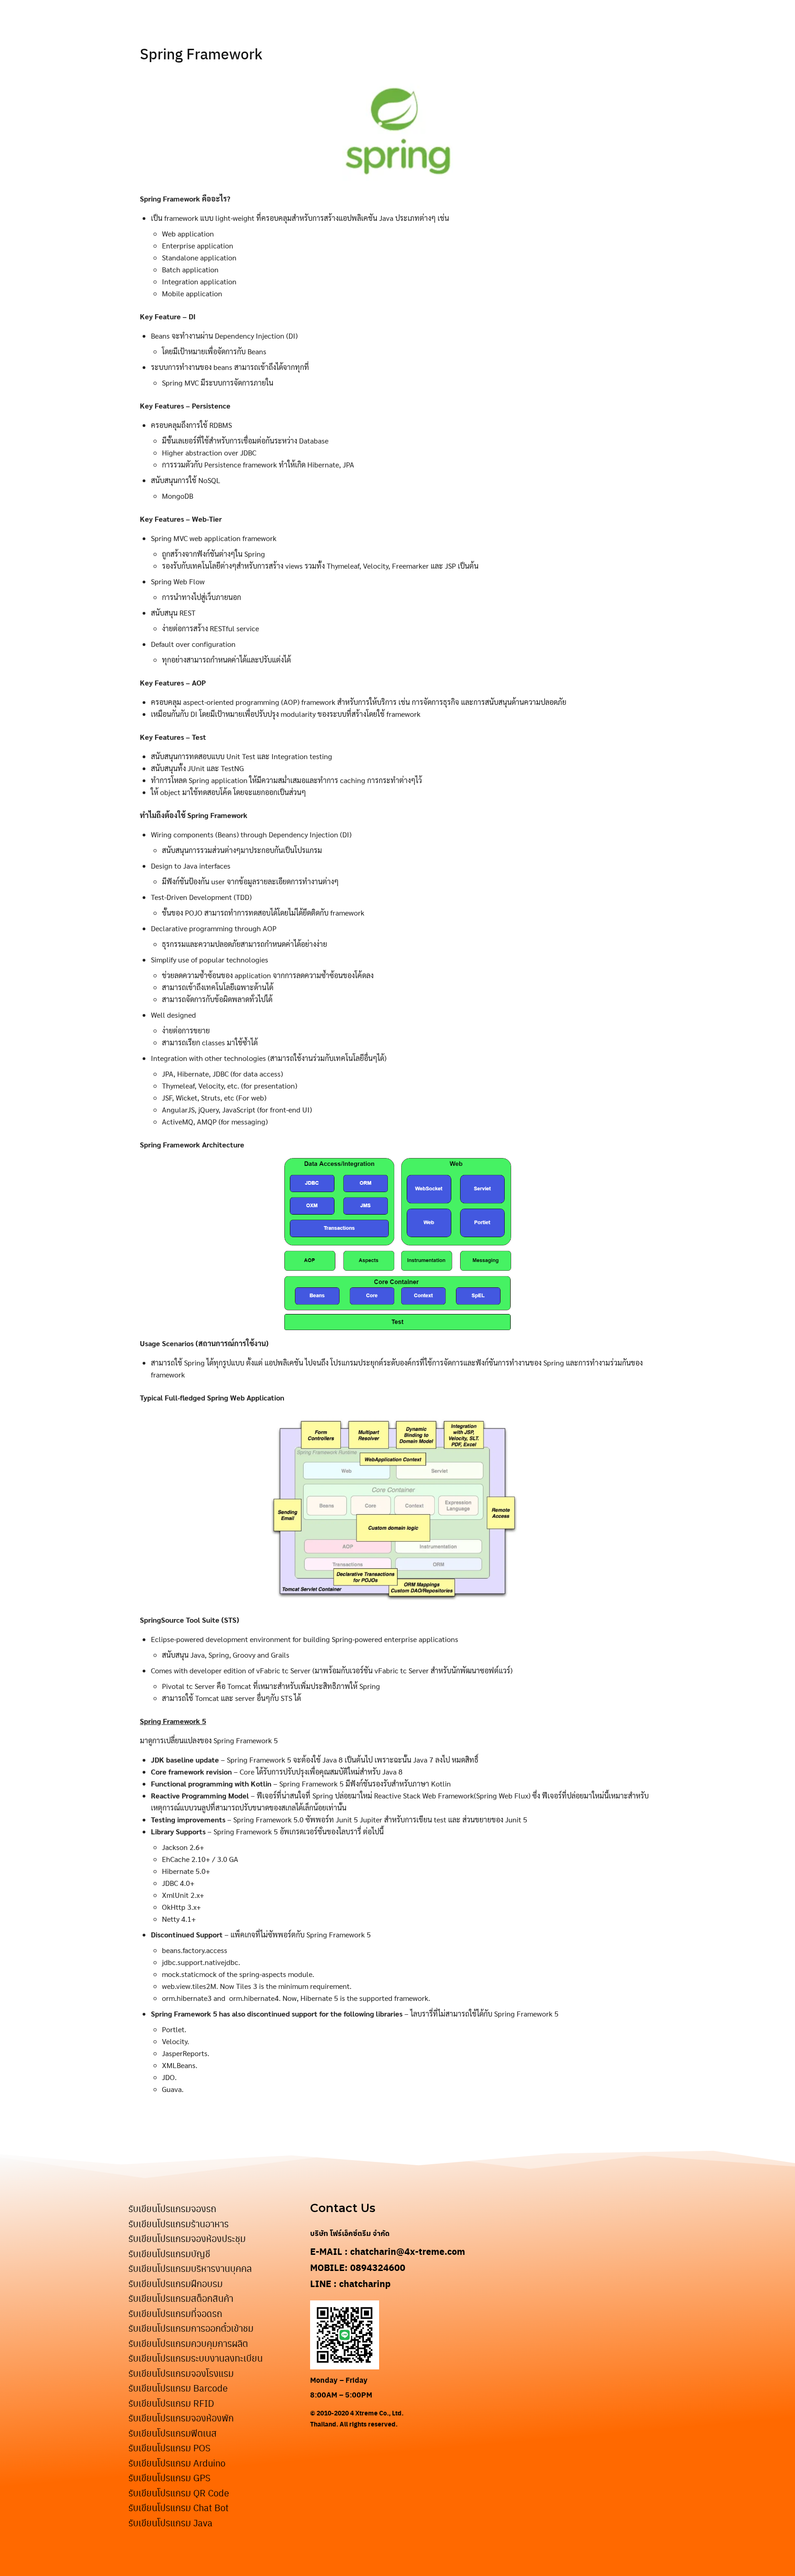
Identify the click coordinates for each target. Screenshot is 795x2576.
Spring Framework (201, 53)
